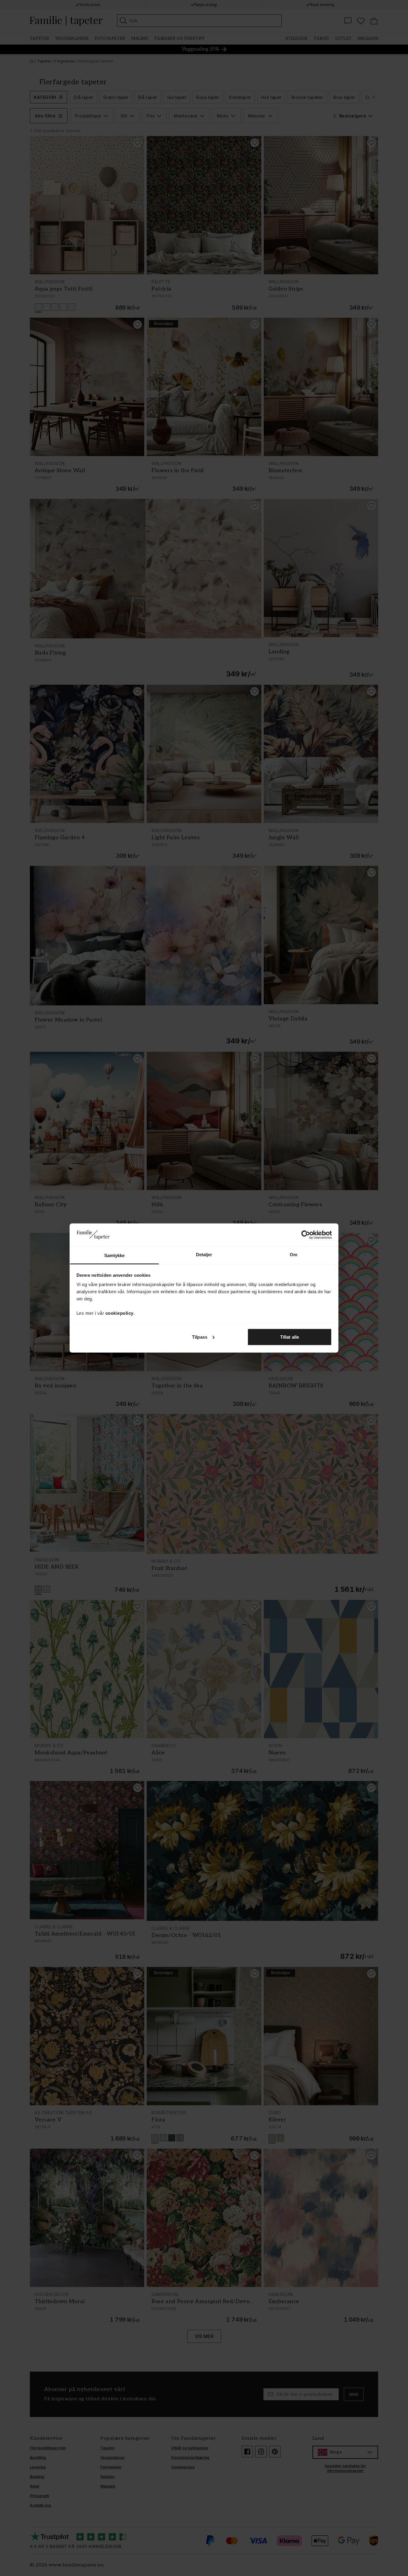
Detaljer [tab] (204, 1255)
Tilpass (200, 1337)
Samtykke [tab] (115, 1255)
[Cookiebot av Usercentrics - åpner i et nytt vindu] (306, 1235)
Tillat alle (290, 1337)
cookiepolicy (119, 1313)
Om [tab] (293, 1255)
